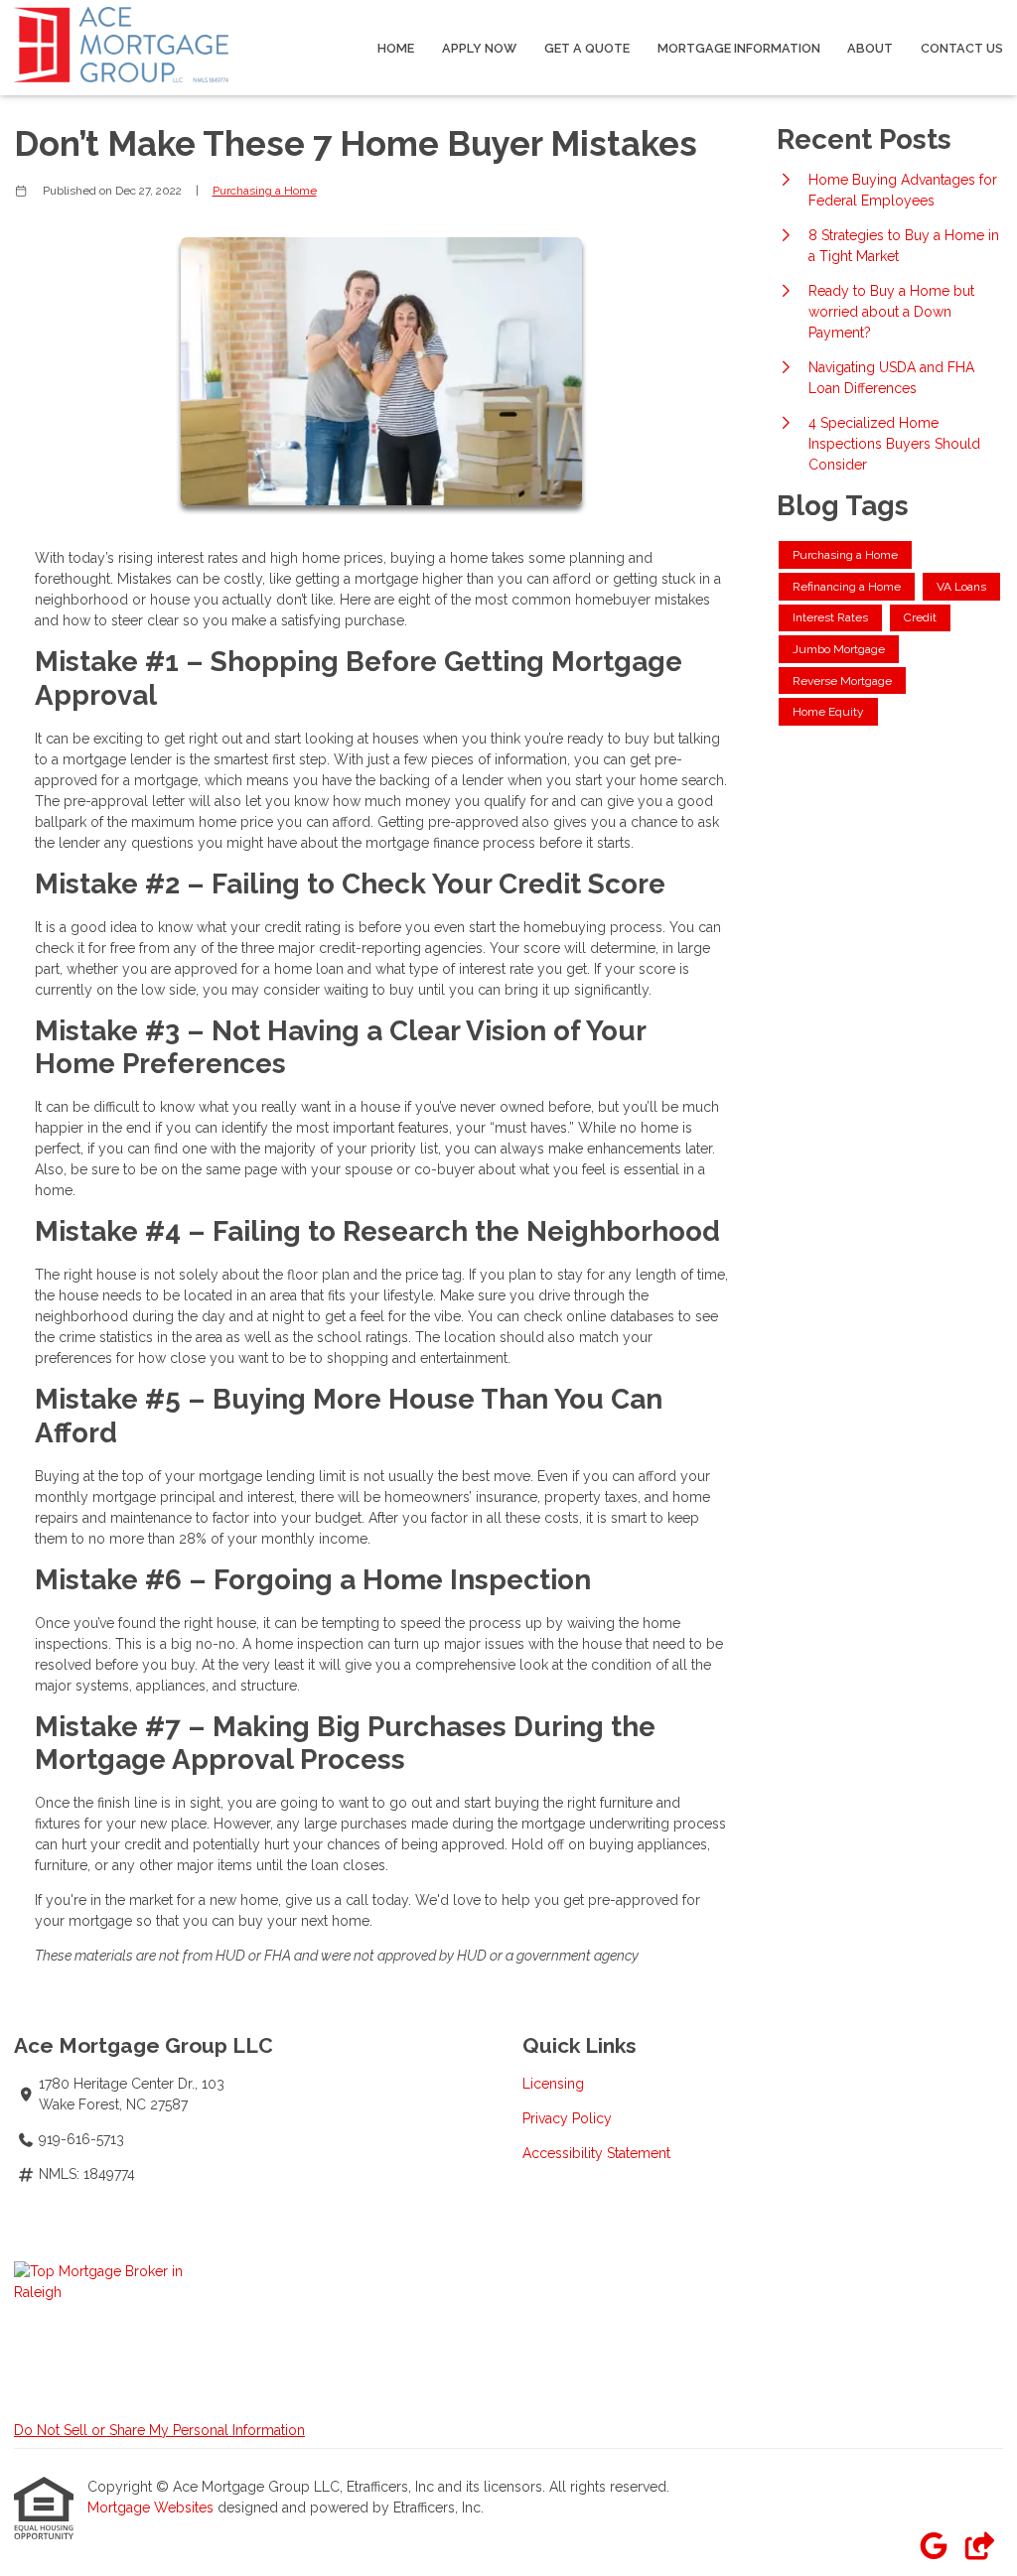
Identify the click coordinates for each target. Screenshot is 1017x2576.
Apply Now (479, 48)
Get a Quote (587, 48)
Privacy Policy (567, 2118)
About (870, 48)
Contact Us (962, 48)
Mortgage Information (739, 48)
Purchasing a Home (265, 191)
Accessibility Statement (596, 2153)
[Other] (979, 2547)
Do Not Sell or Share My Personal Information (159, 2430)
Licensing (553, 2084)
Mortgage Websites (152, 2508)
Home (396, 48)
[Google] (933, 2547)
